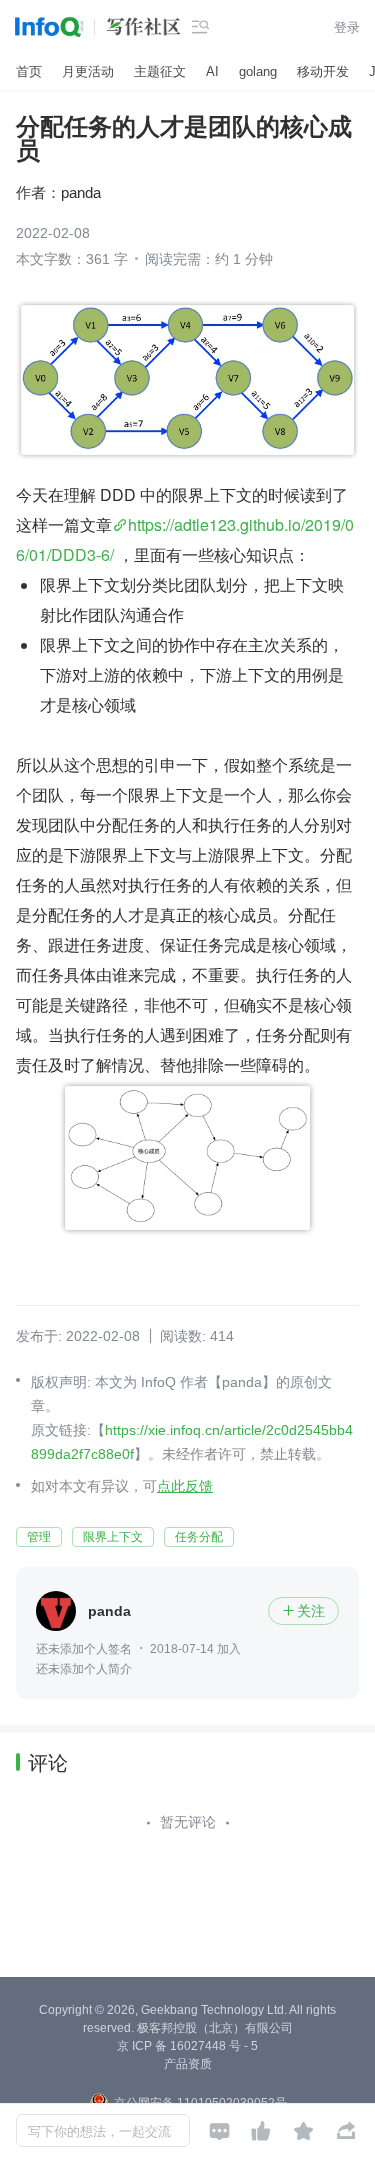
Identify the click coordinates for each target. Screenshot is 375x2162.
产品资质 (188, 2064)
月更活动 (88, 71)
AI (212, 71)
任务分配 (199, 1537)
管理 (39, 1537)
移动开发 (323, 71)
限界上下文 (113, 1537)
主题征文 (160, 71)
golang (258, 71)
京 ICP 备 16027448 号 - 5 (187, 2046)
